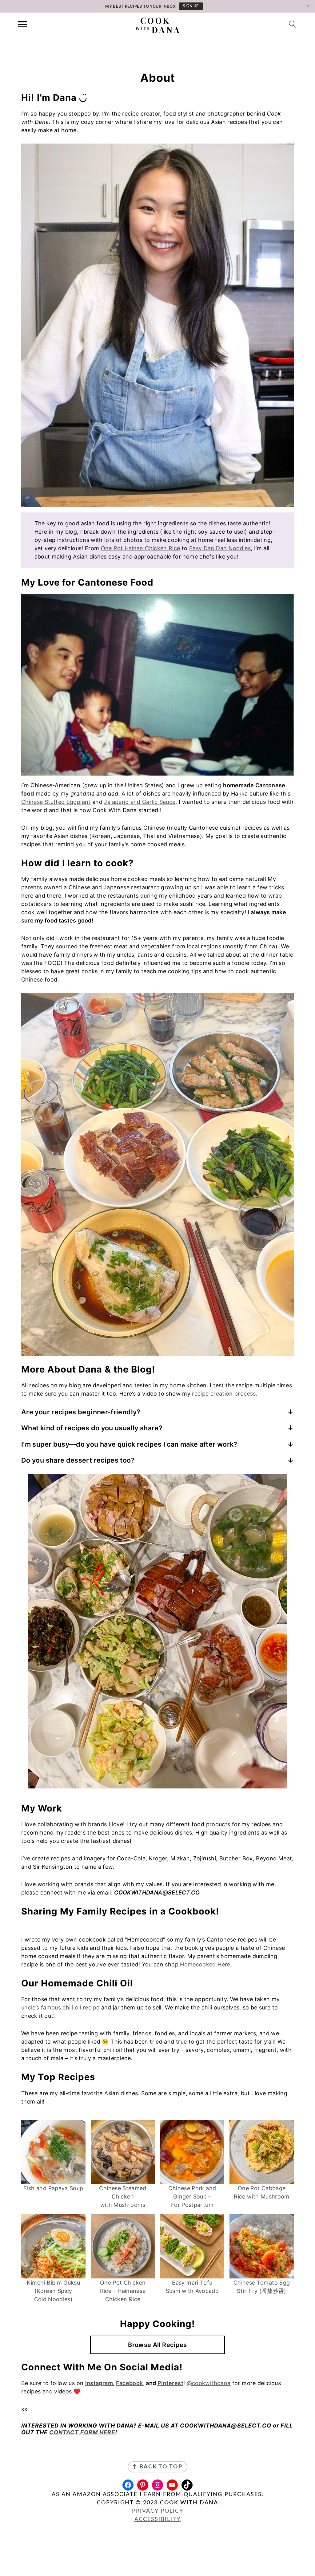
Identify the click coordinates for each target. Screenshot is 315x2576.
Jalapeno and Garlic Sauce (140, 802)
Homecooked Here (205, 1964)
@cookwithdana (209, 2383)
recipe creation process (224, 1394)
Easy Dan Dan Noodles (220, 548)
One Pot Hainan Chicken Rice (141, 548)
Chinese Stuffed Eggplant (56, 802)
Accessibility (157, 2519)
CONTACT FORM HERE (82, 2432)
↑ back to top (157, 2467)
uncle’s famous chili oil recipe (60, 2007)
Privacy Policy (158, 2511)
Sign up (191, 6)
